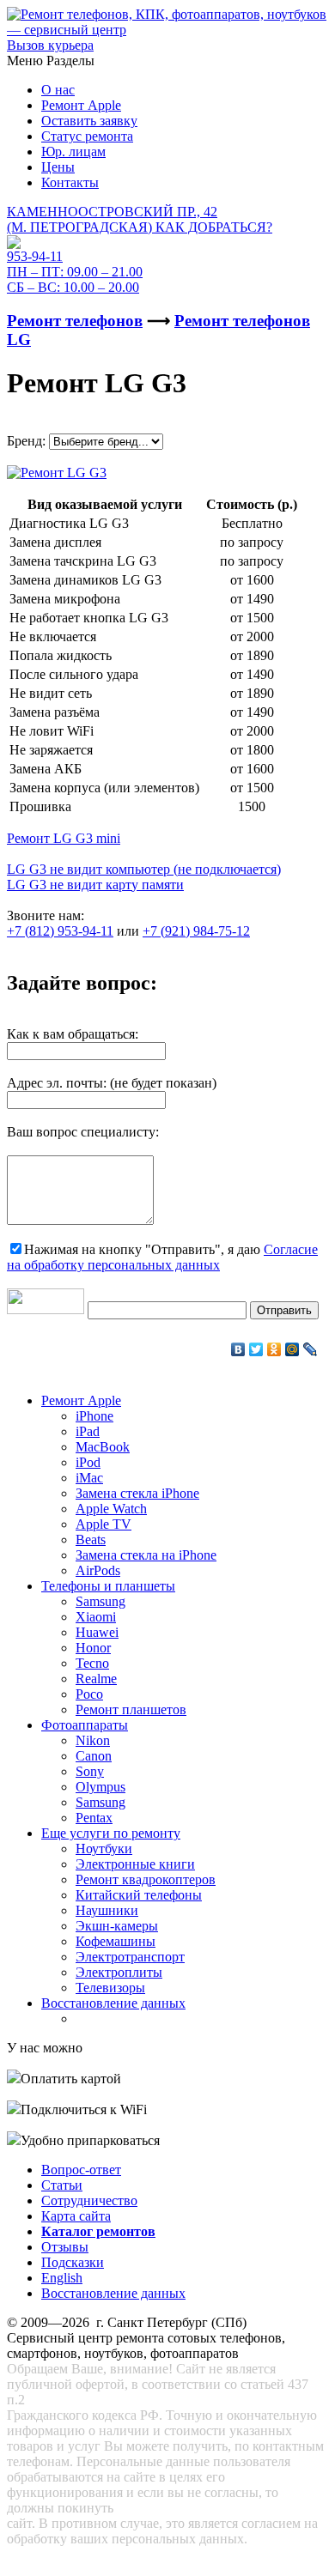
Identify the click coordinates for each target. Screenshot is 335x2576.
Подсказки (73, 2262)
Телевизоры (110, 1988)
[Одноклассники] (274, 1349)
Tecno (92, 1663)
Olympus (100, 1787)
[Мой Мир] (292, 1349)
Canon (94, 1756)
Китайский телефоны (139, 1895)
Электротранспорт (130, 1957)
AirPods (98, 1570)
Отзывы (65, 2247)
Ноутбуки (104, 1849)
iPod (88, 1462)
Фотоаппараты (85, 1725)
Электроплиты (119, 1972)
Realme (96, 1679)
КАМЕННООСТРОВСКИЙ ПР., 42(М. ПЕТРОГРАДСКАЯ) (140, 219)
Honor (93, 1648)
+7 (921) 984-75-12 (196, 931)
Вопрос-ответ (81, 2170)
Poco (89, 1694)
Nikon (93, 1740)
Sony (90, 1771)
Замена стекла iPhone (137, 1493)
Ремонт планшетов (131, 1709)
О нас (58, 90)
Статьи (62, 2185)
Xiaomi (96, 1617)
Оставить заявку (89, 121)
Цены (58, 167)
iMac (89, 1478)
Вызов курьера (50, 45)
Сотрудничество (89, 2200)
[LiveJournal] (311, 1349)
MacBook (103, 1447)
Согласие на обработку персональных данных (162, 1257)
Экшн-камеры (117, 1926)
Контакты (70, 182)
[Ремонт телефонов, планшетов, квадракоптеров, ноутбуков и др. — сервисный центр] (167, 30)
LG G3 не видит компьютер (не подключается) (144, 869)
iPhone (94, 1416)
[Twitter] (256, 1349)
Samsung (100, 1601)
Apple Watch (111, 1509)
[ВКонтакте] (238, 1349)
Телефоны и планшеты (108, 1586)
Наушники (107, 1910)
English (62, 2278)
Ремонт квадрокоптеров (146, 1879)
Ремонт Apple (81, 105)
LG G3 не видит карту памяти (95, 885)
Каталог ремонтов (98, 2231)
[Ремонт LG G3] (57, 468)
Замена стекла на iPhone (146, 1555)
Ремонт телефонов (75, 321)
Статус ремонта (87, 136)
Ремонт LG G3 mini (64, 838)
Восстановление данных (113, 2003)
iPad (88, 1431)
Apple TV (104, 1524)
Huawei (97, 1632)
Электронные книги (135, 1864)
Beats (91, 1540)
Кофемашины (116, 1941)
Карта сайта (76, 2216)
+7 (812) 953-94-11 (60, 931)
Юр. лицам (73, 152)
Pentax (94, 1818)
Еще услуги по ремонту (111, 1833)
